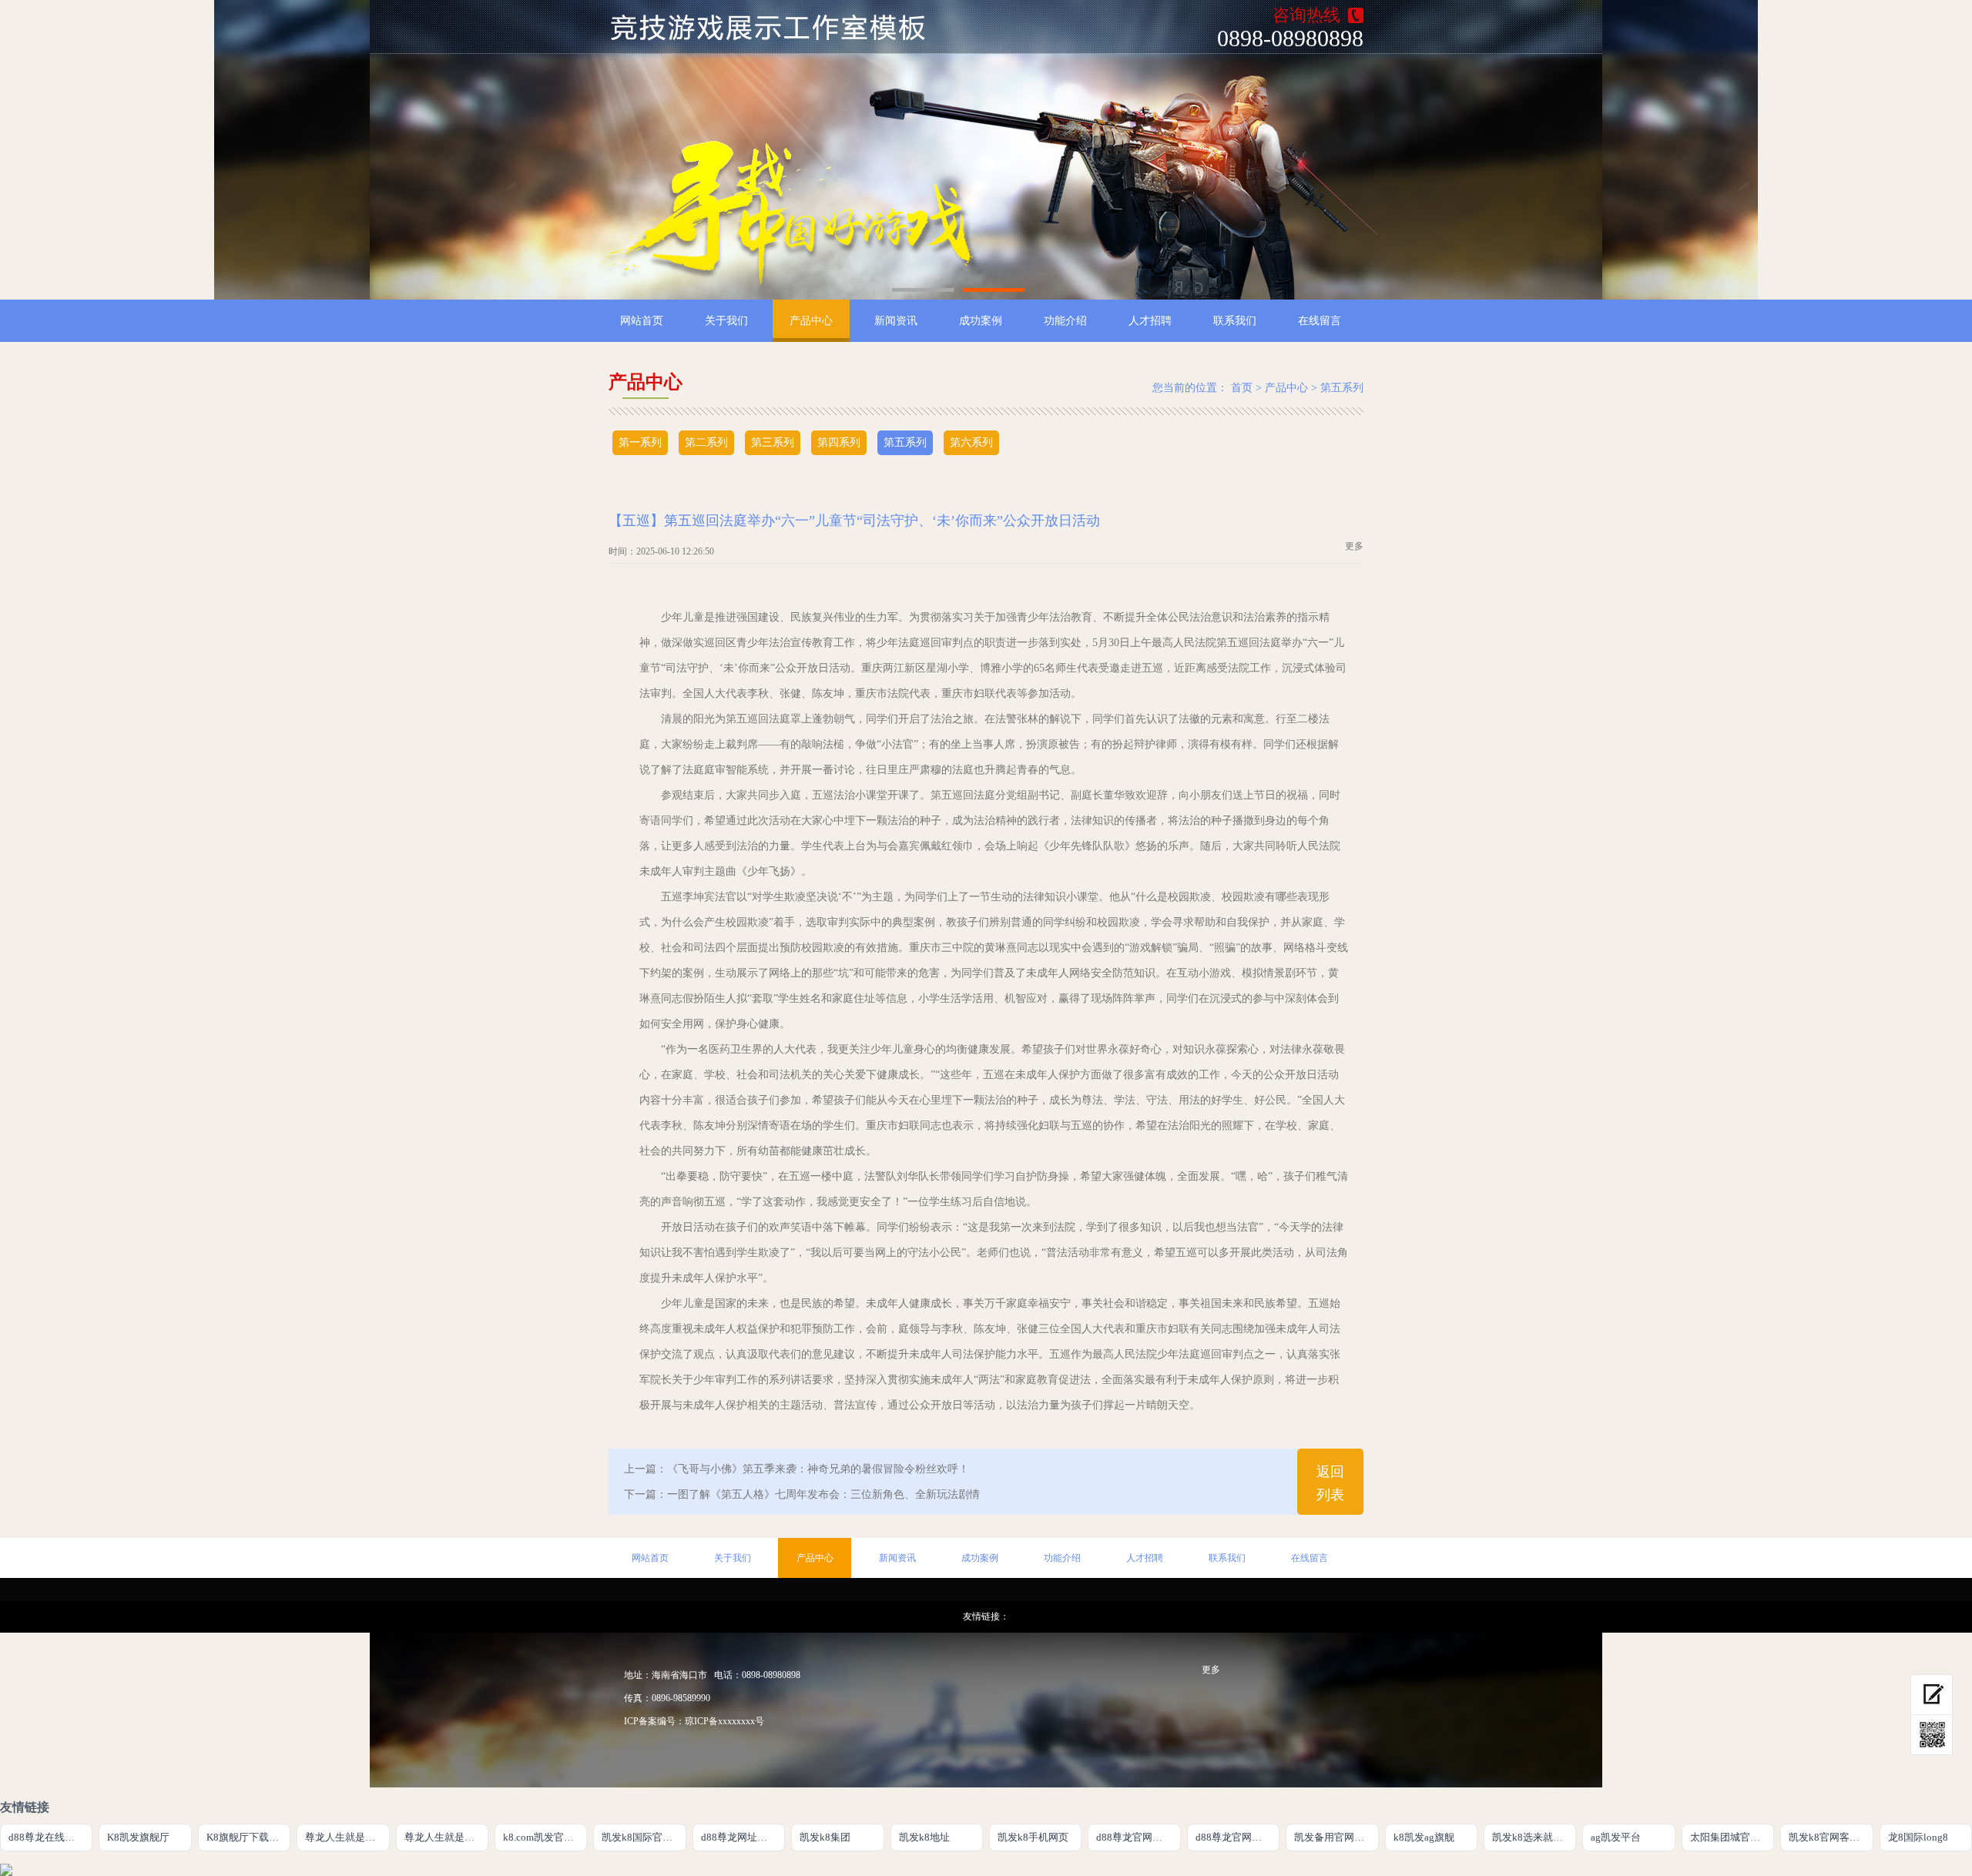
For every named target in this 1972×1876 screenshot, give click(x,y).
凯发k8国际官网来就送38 (644, 1837)
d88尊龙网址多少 (739, 1837)
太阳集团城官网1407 (1732, 1837)
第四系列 (839, 442)
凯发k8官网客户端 (1829, 1837)
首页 (1242, 388)
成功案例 (981, 321)
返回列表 (1330, 1483)
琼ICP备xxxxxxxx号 (724, 1721)
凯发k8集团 (825, 1837)
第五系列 (1342, 388)
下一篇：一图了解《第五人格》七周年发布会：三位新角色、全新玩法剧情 (802, 1494)
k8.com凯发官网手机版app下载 (545, 1837)
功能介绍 (1065, 321)
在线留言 (1320, 321)
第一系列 (640, 442)
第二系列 (706, 442)
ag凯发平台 (1616, 1837)
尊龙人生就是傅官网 (347, 1837)
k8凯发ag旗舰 (1424, 1837)
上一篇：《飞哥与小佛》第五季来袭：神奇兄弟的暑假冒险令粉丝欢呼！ (797, 1469)
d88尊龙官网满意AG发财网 (1138, 1837)
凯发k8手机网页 (1033, 1837)
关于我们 (726, 321)
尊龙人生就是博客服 (446, 1837)
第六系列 (971, 442)
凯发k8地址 (924, 1837)
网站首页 (642, 321)
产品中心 (811, 321)
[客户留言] (1932, 1695)
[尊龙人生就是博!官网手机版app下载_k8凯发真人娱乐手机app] (777, 27)
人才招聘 (1150, 321)
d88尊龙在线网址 (47, 1837)
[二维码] (1932, 1735)
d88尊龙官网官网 (1234, 1837)
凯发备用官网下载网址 (1336, 1837)
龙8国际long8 (1918, 1837)
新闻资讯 (896, 321)
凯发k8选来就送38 (1533, 1837)
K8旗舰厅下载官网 (248, 1837)
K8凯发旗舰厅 (138, 1837)
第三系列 (773, 442)
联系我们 (1235, 321)
